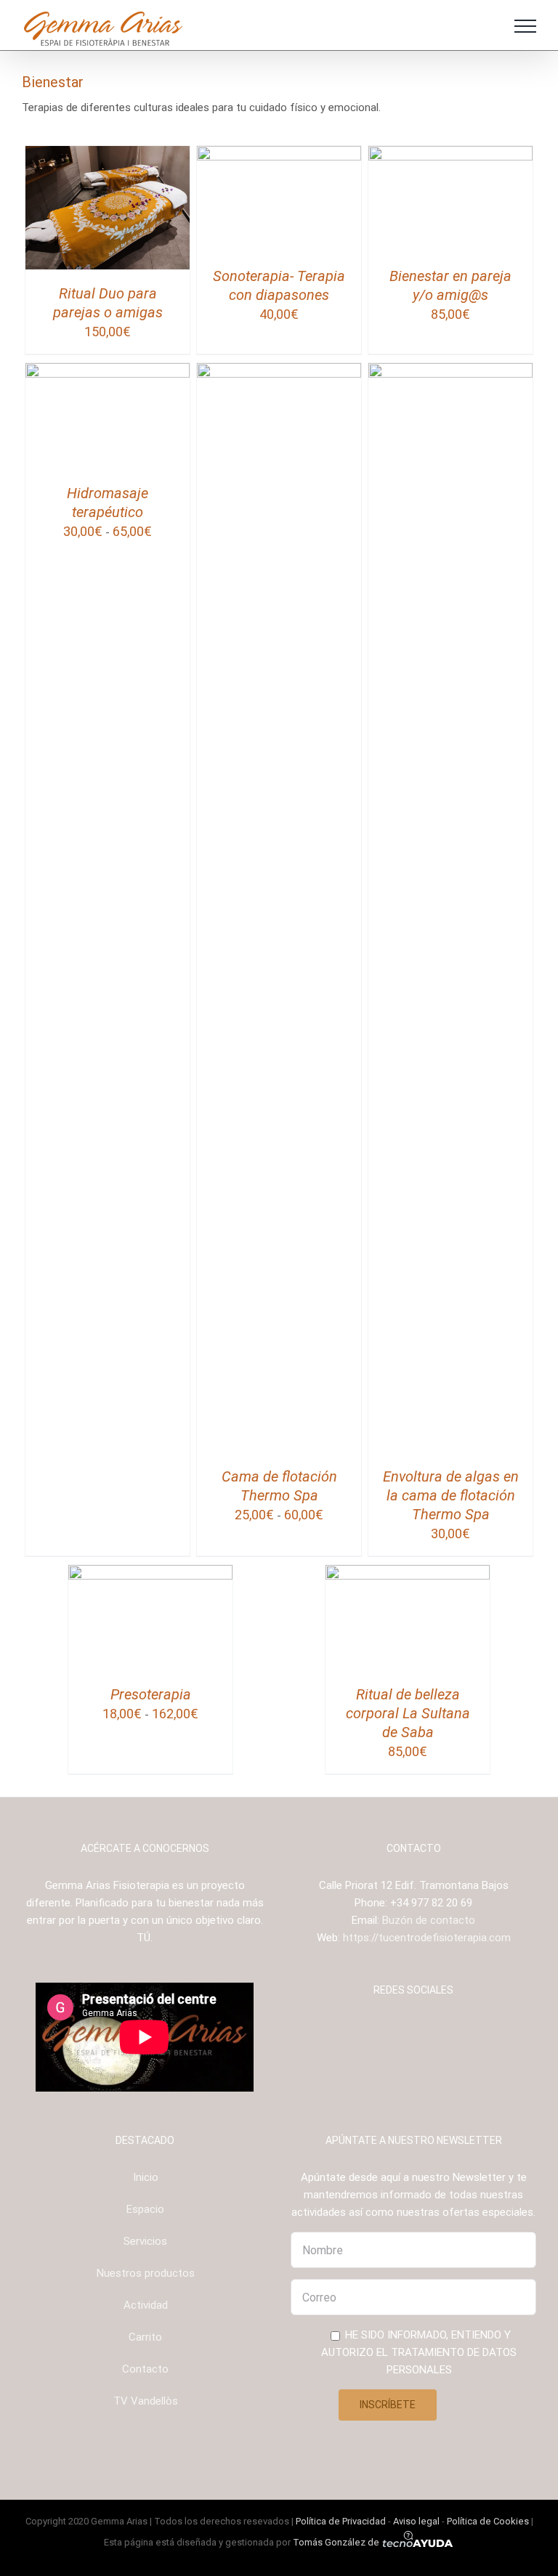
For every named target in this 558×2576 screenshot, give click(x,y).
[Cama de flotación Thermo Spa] (279, 372)
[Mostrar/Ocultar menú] (525, 26)
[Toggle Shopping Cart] (485, 26)
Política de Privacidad (341, 2521)
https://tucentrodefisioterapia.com (427, 1938)
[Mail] (443, 2027)
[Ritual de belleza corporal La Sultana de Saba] (408, 1574)
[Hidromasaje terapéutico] (108, 372)
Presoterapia (151, 1694)
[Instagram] (404, 2027)
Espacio (145, 2209)
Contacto (145, 2369)
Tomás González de (337, 2542)
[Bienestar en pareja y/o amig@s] (451, 155)
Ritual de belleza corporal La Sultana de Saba (408, 1713)
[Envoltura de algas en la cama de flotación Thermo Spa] (451, 372)
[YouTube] (424, 2027)
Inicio (146, 2177)
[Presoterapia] (151, 1574)
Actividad (146, 2305)
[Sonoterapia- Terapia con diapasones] (279, 155)
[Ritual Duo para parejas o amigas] (108, 155)
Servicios (145, 2241)
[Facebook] (384, 2027)
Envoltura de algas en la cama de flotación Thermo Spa (451, 1495)
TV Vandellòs (146, 2401)
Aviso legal (416, 2521)
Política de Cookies (488, 2521)
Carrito (145, 2337)
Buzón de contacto (429, 1920)
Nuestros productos (146, 2273)
